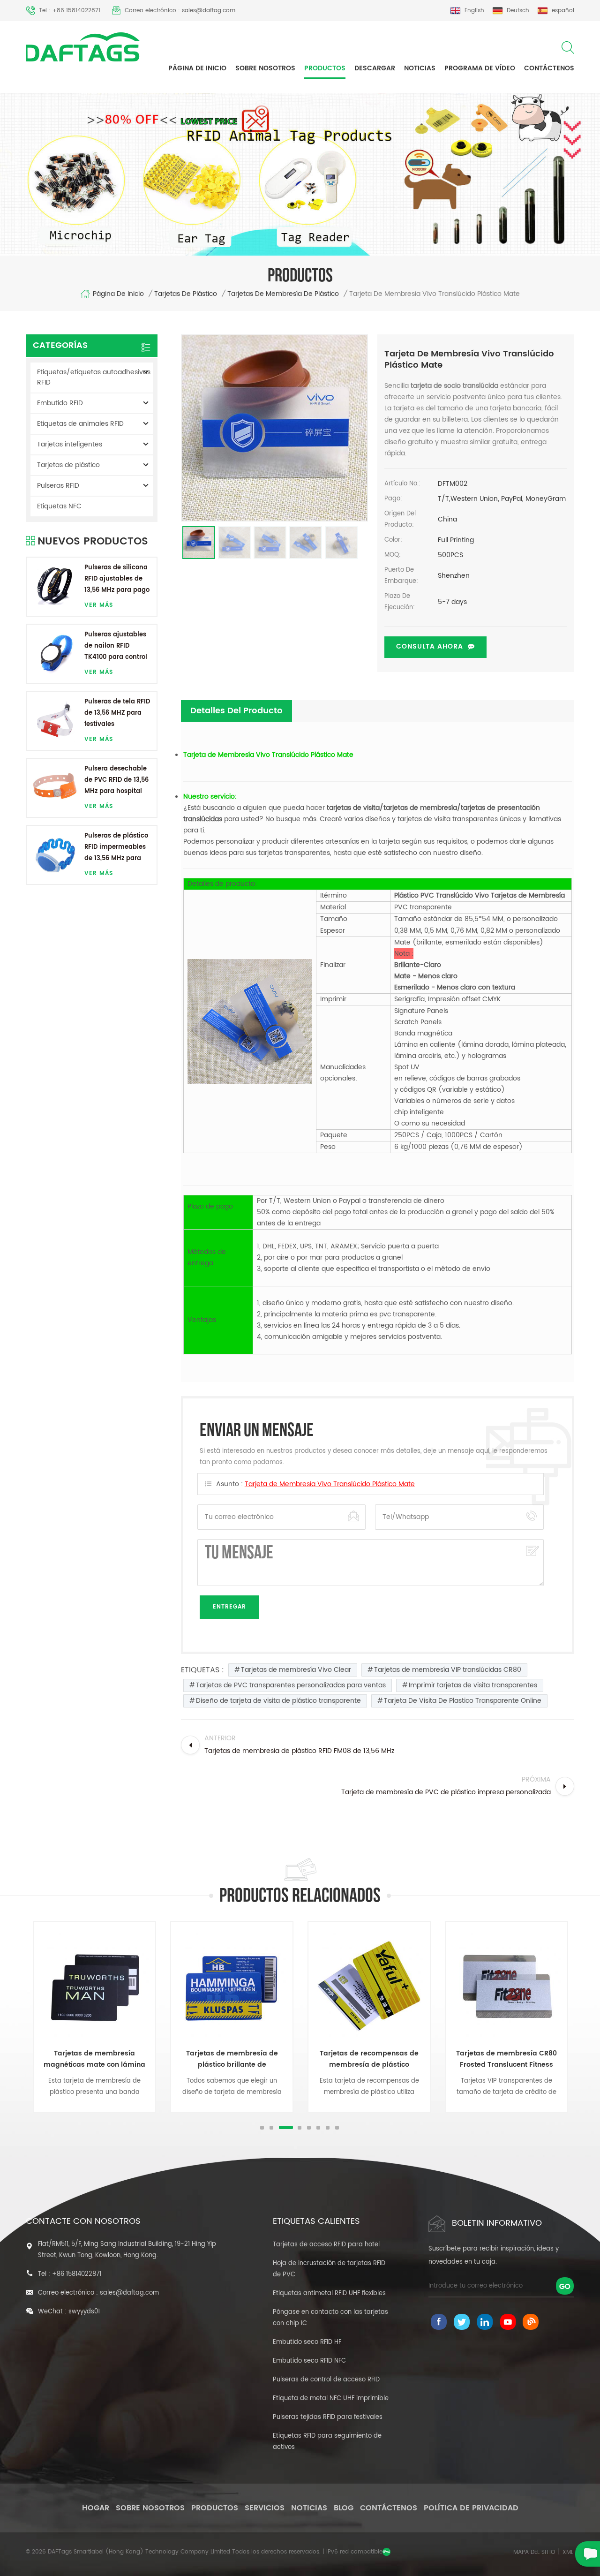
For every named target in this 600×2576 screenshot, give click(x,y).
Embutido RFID (60, 403)
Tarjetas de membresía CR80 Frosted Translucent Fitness (506, 2059)
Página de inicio (197, 68)
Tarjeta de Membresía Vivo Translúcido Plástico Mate (330, 1484)
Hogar (96, 2508)
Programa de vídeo (480, 68)
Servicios (265, 2508)
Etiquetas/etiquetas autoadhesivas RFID (94, 377)
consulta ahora (430, 646)
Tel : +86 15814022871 (70, 11)
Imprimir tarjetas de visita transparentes (473, 1685)
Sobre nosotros (265, 68)
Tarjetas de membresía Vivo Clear (296, 1670)
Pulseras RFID (58, 486)
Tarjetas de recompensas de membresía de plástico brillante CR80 (369, 2059)
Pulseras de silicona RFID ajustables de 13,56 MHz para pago (117, 579)
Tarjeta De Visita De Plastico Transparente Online (463, 1701)
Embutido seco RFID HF (307, 2342)
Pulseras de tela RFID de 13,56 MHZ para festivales (117, 713)
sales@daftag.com (129, 2293)
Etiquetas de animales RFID (80, 424)
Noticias (420, 68)
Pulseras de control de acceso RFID (326, 2380)
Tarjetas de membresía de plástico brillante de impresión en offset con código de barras (232, 2059)
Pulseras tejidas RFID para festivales (328, 2417)
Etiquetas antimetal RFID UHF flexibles (329, 2293)
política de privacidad (471, 2508)
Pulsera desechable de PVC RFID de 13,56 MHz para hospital (116, 780)
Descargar (375, 68)
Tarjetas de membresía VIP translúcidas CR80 (448, 1670)
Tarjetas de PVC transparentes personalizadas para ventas (291, 1685)
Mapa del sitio (534, 2552)
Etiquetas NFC (59, 506)
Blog (344, 2508)
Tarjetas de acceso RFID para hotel (326, 2245)
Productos (325, 68)
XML (568, 2552)
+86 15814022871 (77, 2274)
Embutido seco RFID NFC (309, 2361)
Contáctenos (549, 68)
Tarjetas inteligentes (70, 444)
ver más (99, 605)
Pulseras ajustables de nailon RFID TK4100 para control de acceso (116, 646)
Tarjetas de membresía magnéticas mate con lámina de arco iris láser (94, 2059)
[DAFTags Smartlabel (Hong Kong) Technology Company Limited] (83, 47)
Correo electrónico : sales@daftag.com (180, 11)
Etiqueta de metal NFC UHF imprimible (331, 2398)
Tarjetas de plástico (186, 294)
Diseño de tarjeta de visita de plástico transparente (278, 1701)
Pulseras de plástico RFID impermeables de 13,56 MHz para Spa (116, 848)
